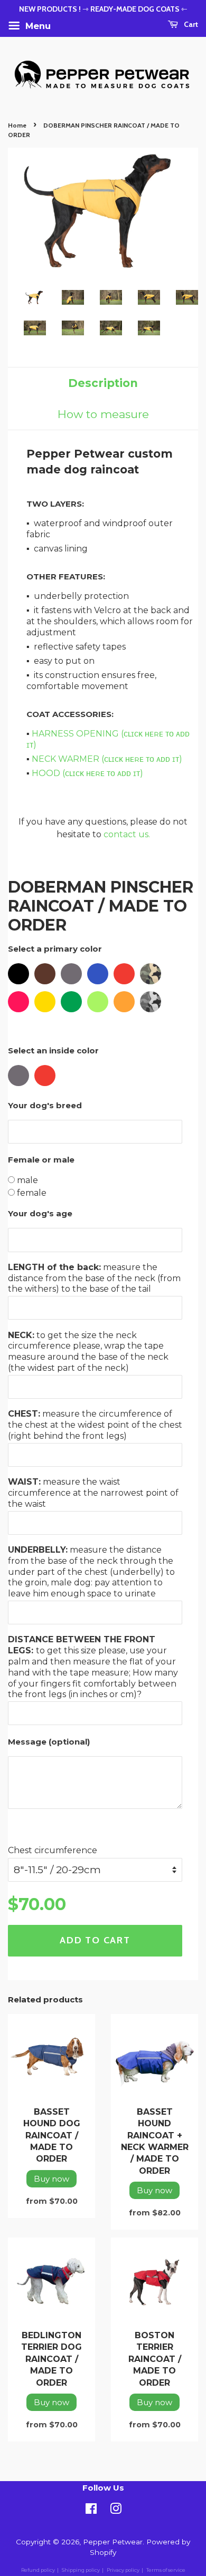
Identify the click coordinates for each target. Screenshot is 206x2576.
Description (103, 383)
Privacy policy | (125, 2570)
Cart (190, 24)
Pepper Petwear (113, 2542)
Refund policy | (40, 2570)
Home (17, 125)
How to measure (103, 414)
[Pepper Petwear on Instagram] (116, 2511)
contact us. (127, 834)
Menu (37, 26)
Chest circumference (53, 1850)
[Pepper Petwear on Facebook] (91, 2511)
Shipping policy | (83, 2570)
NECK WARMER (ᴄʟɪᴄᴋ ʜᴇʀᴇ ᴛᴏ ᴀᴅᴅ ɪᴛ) (107, 759)
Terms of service (166, 2570)
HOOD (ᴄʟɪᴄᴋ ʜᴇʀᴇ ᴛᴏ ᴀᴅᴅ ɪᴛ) (87, 773)
